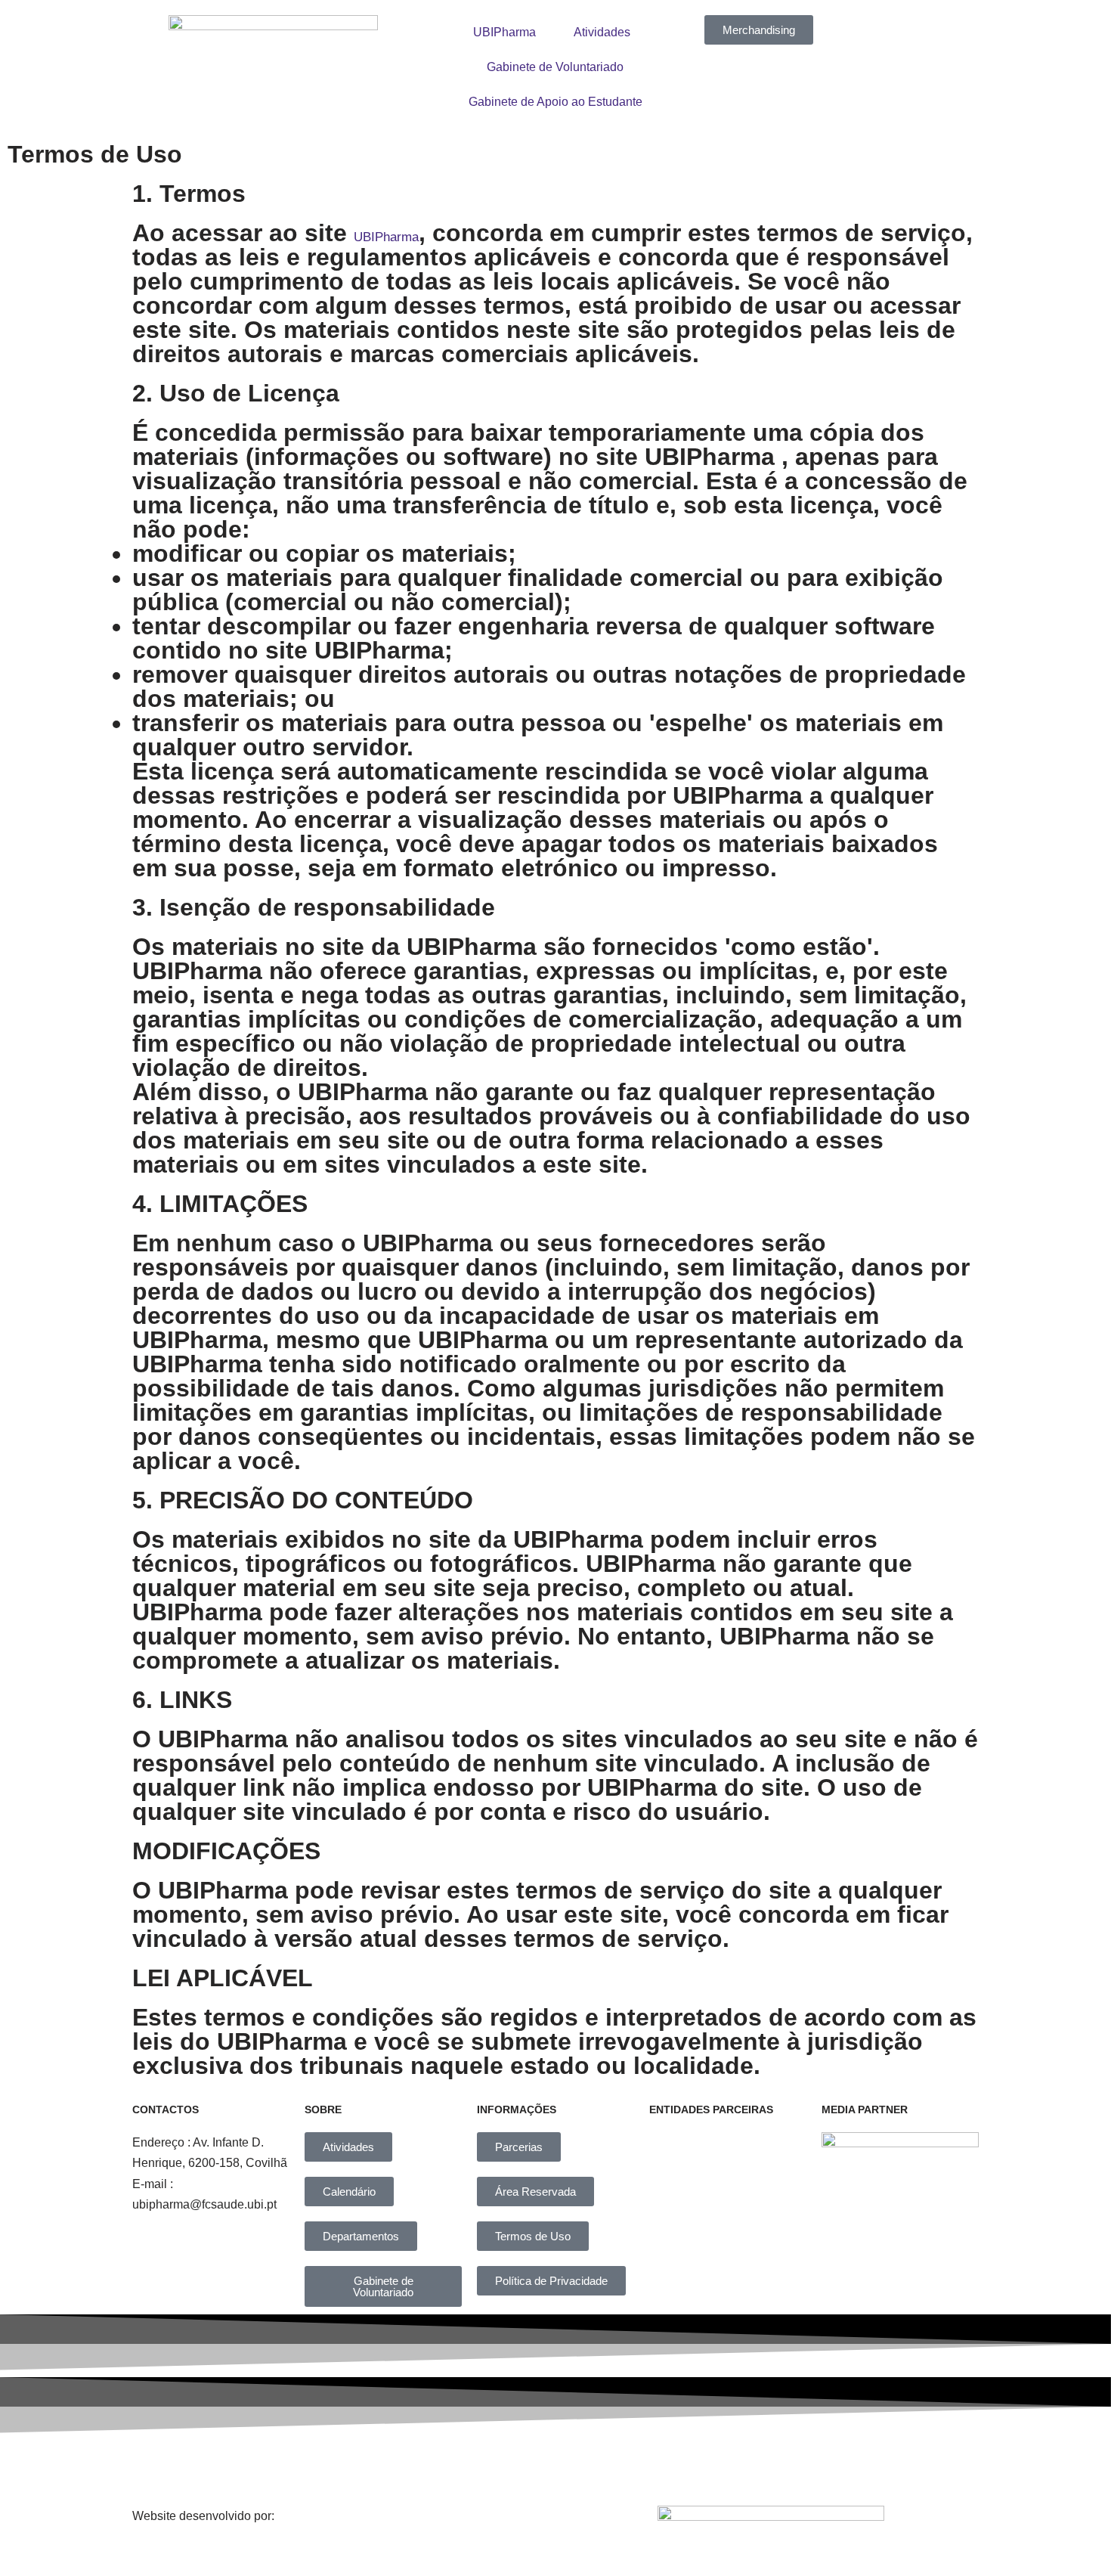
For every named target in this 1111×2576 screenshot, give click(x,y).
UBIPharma (504, 32)
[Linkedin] (574, 2466)
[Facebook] (367, 2466)
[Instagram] (471, 2466)
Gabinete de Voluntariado (555, 67)
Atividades (602, 32)
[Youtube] (679, 2466)
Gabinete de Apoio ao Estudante (555, 102)
